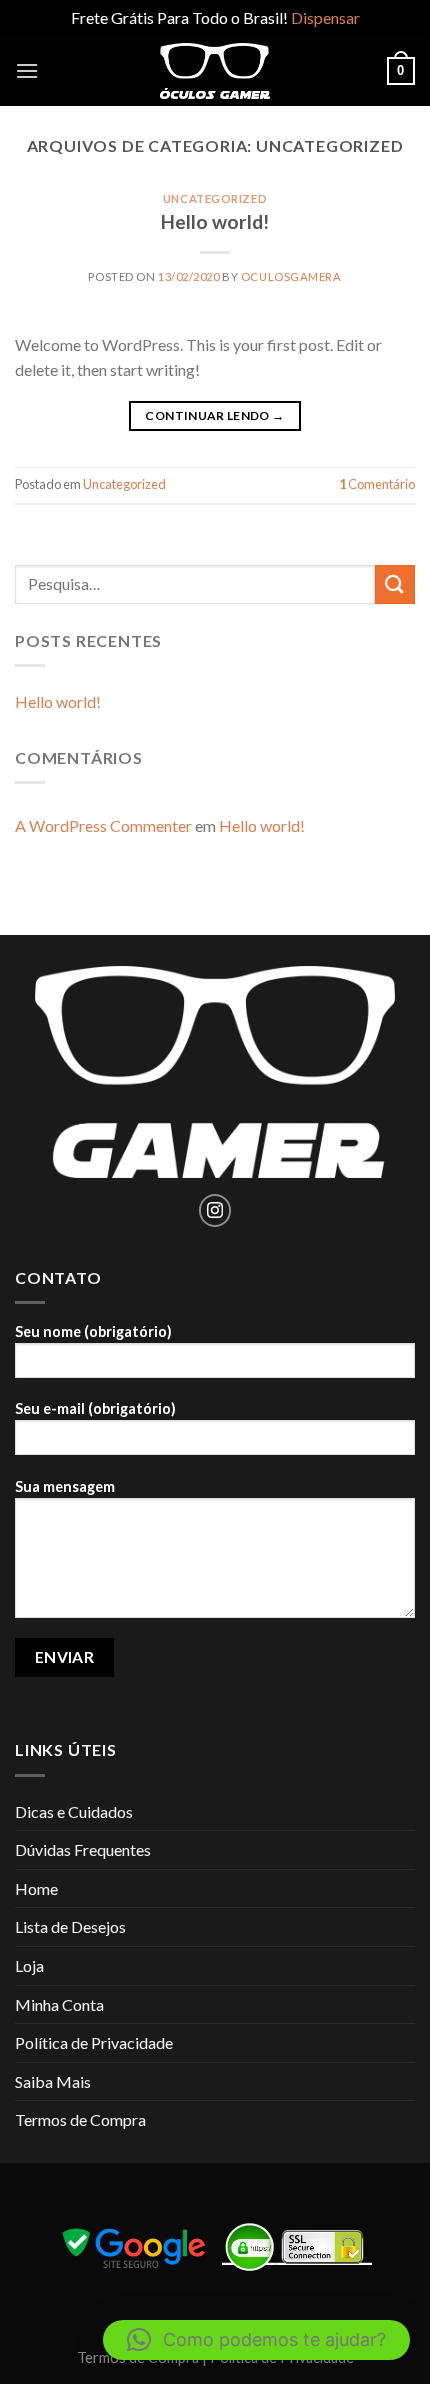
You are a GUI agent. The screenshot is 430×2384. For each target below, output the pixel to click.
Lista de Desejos (70, 1926)
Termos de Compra (80, 2119)
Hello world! (215, 221)
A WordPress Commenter (103, 825)
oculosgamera (291, 276)
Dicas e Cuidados (74, 1811)
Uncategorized (215, 198)
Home (36, 1888)
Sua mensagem (65, 1486)
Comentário (377, 484)
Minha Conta (59, 2004)
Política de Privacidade (94, 2042)
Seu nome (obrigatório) (93, 1331)
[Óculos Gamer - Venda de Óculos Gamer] (215, 71)
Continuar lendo (214, 415)
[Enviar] (395, 584)
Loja (29, 1965)
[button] (256, 2340)
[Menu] (27, 70)
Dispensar (325, 17)
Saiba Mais (53, 2081)
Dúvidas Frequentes (83, 1849)
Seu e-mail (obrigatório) (95, 1408)
